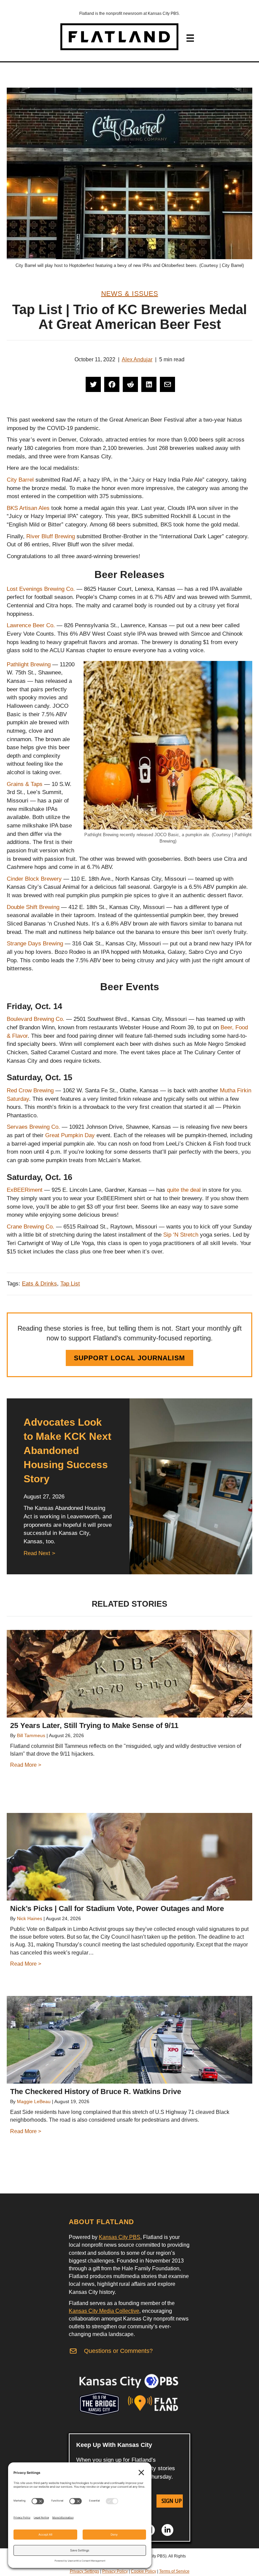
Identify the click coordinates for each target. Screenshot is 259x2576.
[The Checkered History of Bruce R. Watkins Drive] (129, 2040)
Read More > (26, 1765)
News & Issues (130, 294)
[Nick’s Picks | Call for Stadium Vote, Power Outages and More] (129, 1857)
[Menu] (190, 38)
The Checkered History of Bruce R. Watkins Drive (96, 2092)
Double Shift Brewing (33, 907)
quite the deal (184, 1190)
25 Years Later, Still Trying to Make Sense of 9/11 (94, 1725)
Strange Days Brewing (35, 944)
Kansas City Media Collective (104, 2311)
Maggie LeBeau (34, 2101)
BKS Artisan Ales (28, 508)
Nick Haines (30, 1918)
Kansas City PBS (120, 2237)
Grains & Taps (25, 784)
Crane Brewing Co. (31, 1227)
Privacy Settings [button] (84, 2571)
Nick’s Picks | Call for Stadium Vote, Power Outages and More (117, 1908)
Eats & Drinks (39, 1284)
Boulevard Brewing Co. (36, 1019)
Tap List (70, 1284)
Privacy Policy (115, 2571)
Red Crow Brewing (30, 1090)
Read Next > (39, 1553)
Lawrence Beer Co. (31, 625)
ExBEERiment (25, 1190)
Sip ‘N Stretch (181, 1235)
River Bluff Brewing (51, 536)
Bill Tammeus (31, 1735)
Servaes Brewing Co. (33, 1127)
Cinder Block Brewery (34, 879)
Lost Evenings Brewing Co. (41, 589)
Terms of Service (174, 2571)
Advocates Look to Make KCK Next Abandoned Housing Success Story (67, 1450)
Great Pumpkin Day (70, 1135)
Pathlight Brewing (29, 664)
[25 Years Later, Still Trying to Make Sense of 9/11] (129, 1674)
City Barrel (20, 480)
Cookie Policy (143, 2571)
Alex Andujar (137, 359)
